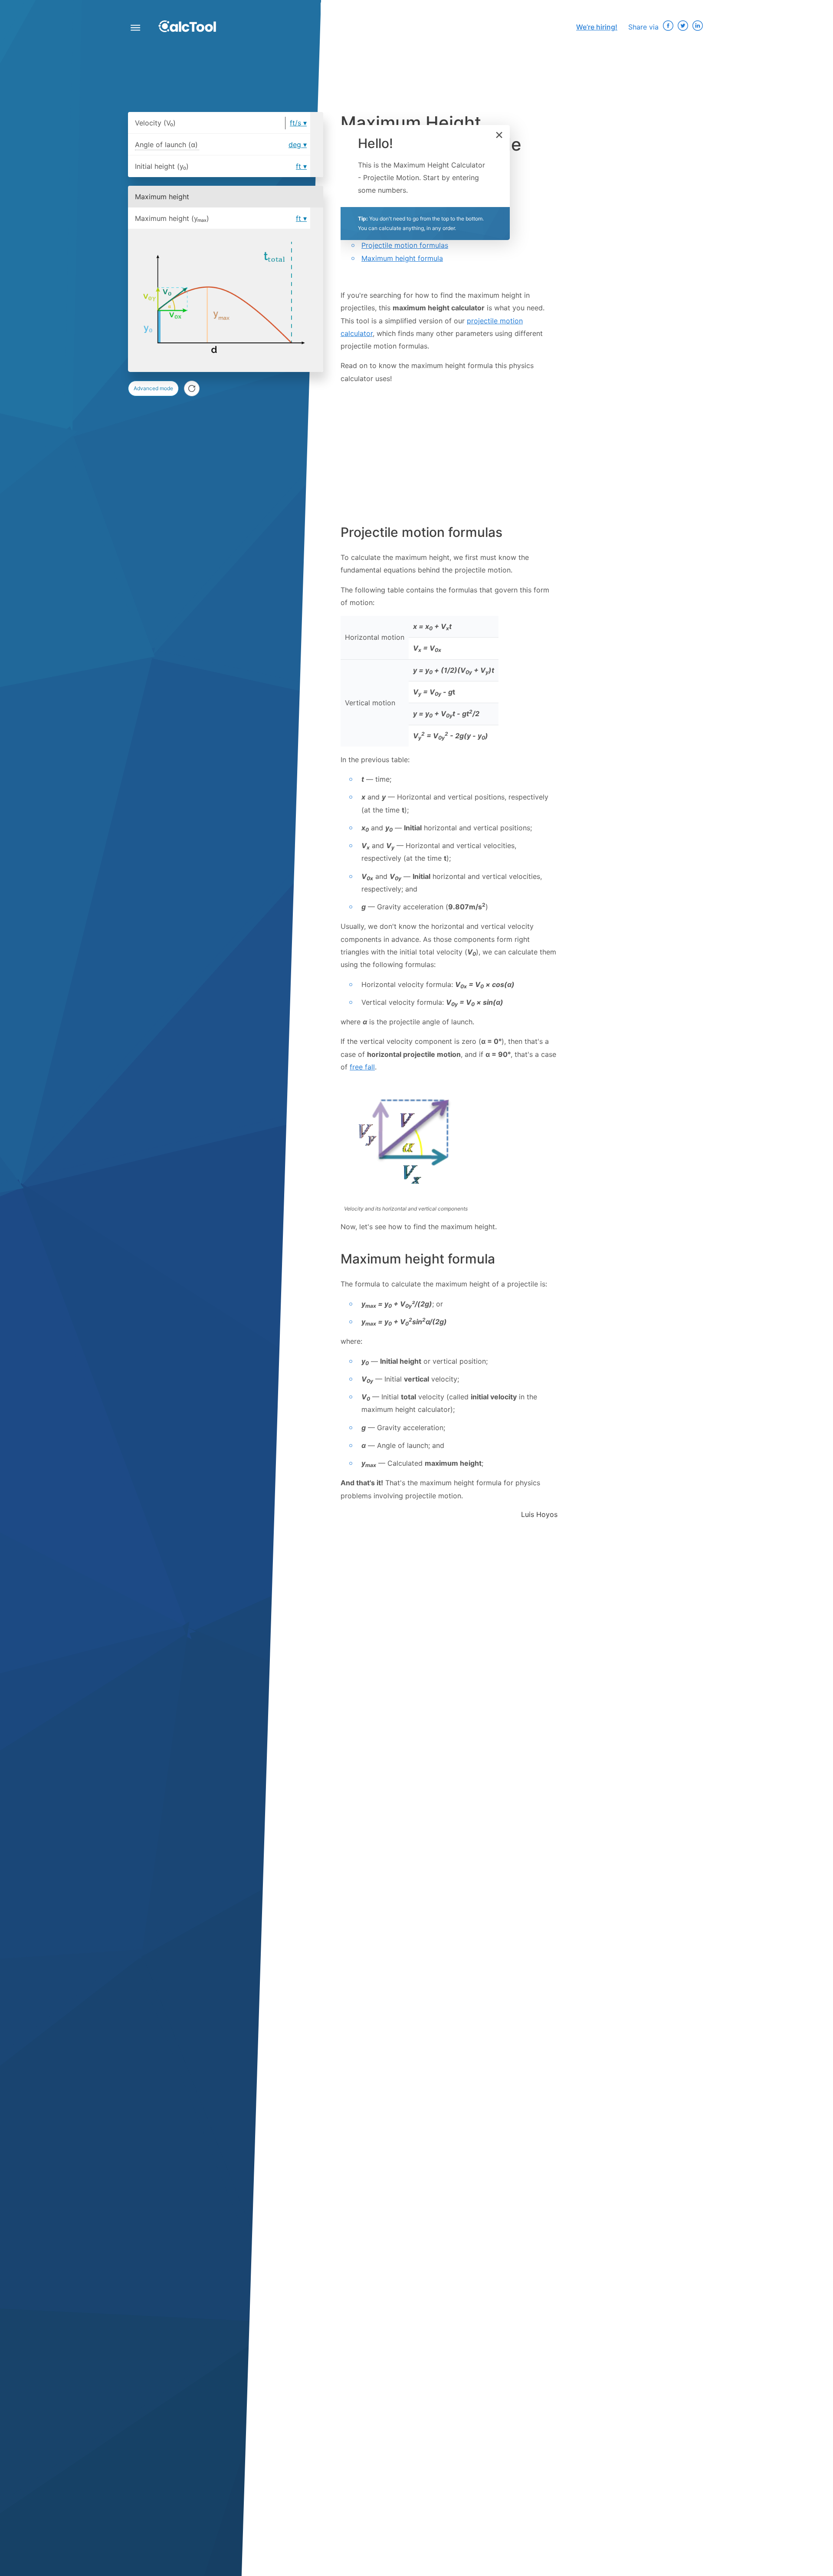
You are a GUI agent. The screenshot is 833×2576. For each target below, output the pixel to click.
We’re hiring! (597, 27)
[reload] (192, 388)
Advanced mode (153, 388)
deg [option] (295, 145)
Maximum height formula (402, 258)
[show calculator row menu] (317, 123)
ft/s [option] (295, 123)
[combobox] (300, 184)
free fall (362, 1067)
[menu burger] (135, 29)
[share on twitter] (683, 27)
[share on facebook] (668, 27)
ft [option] (298, 166)
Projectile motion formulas (405, 245)
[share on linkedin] (698, 27)
